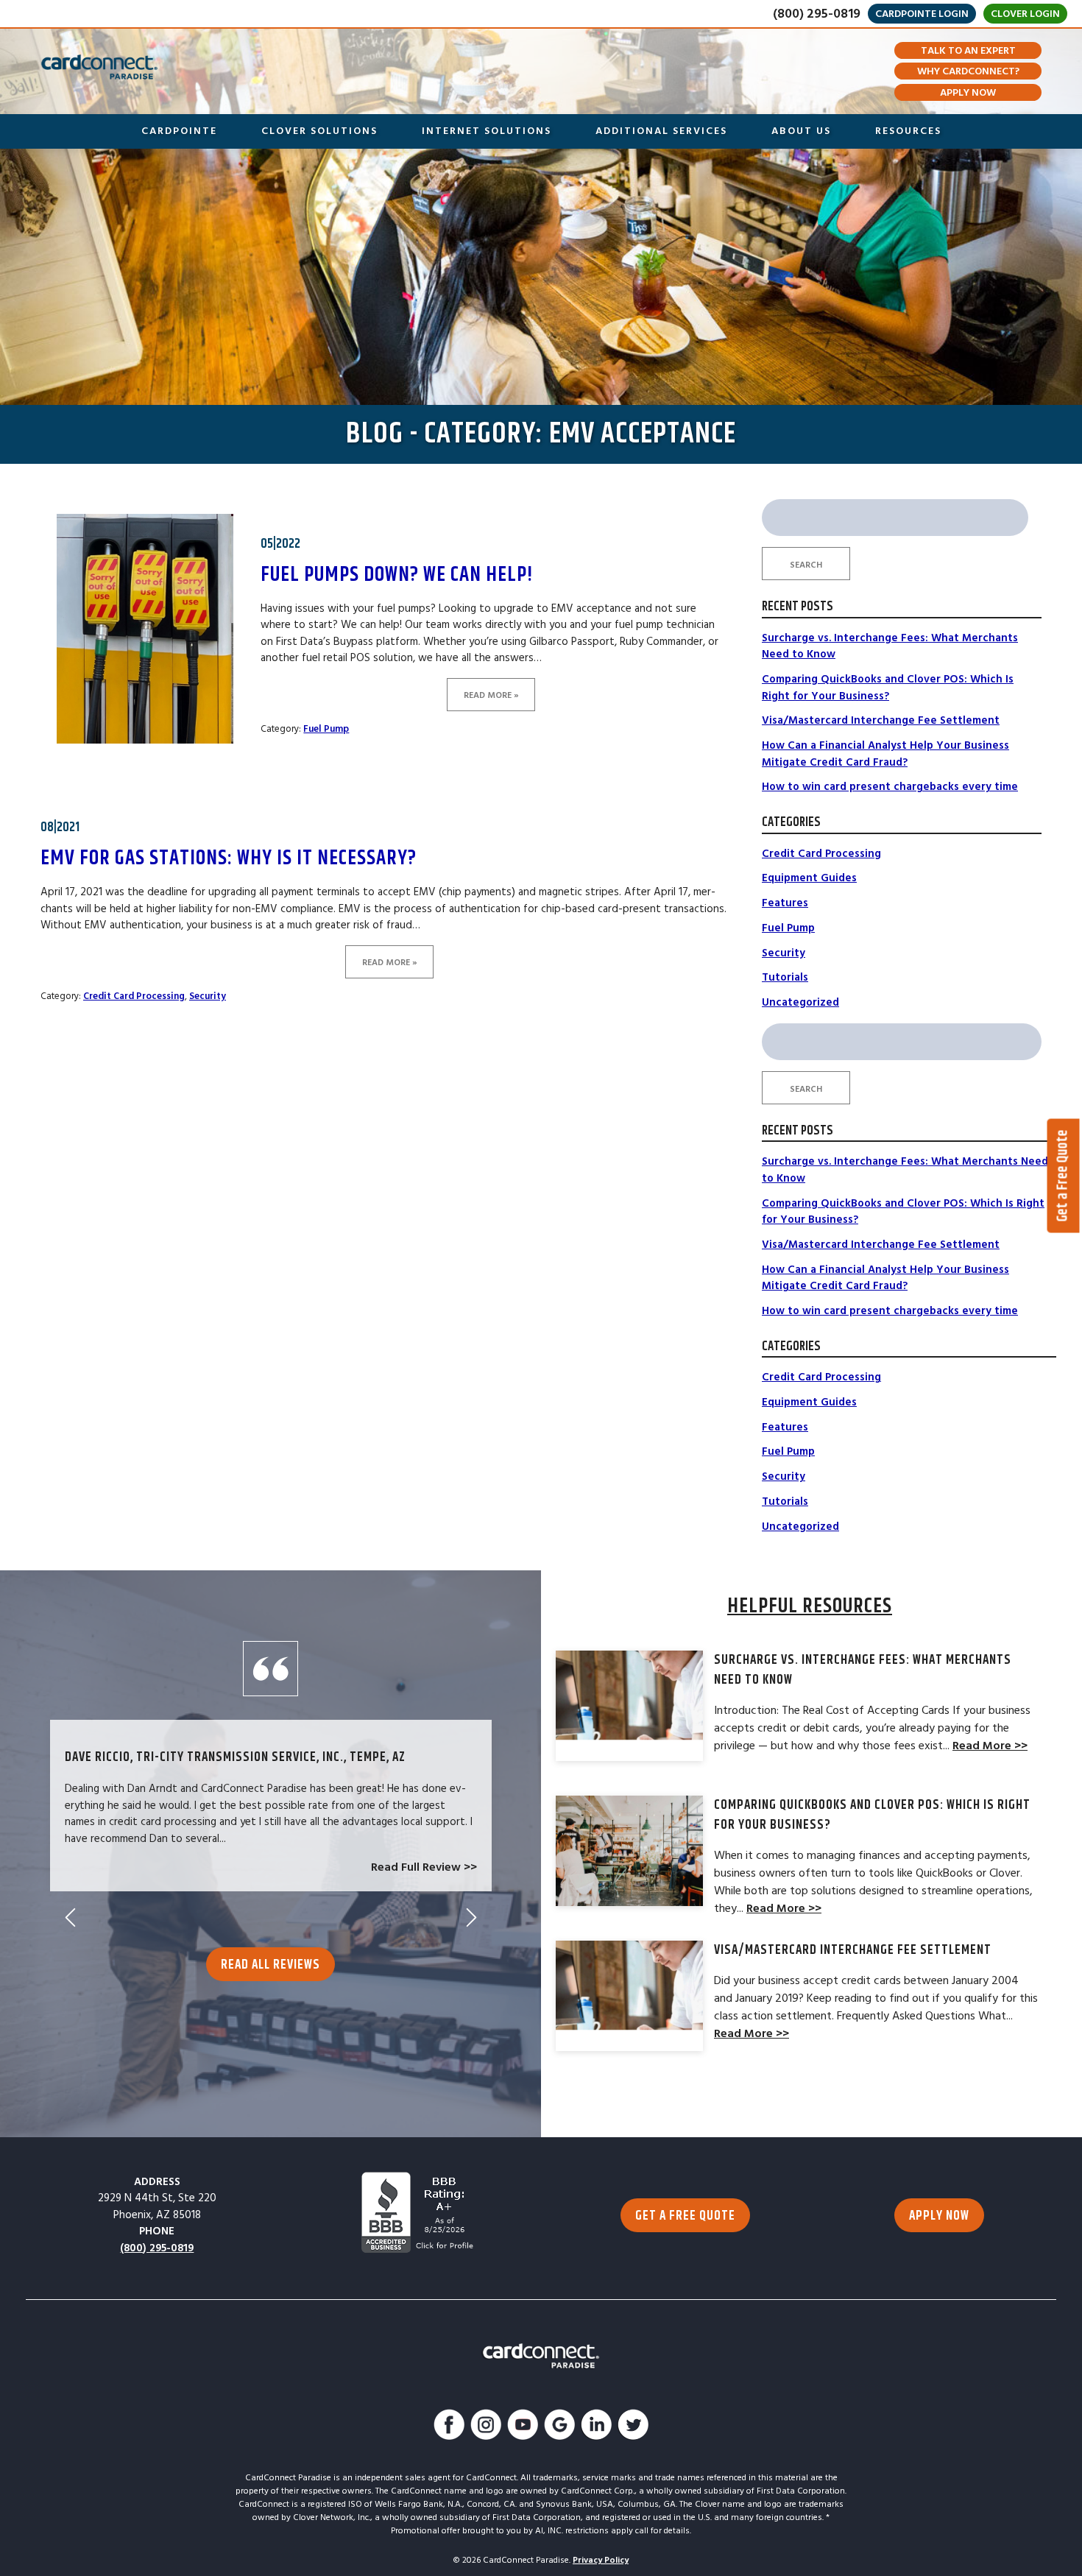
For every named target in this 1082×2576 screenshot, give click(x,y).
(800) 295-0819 (817, 14)
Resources (908, 131)
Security (208, 996)
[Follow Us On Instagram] (486, 2427)
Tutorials (785, 977)
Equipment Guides (809, 878)
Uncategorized (800, 1002)
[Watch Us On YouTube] (523, 2427)
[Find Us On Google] (559, 2427)
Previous (70, 1917)
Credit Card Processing (134, 996)
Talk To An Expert (968, 51)
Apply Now (968, 93)
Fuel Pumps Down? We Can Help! (397, 575)
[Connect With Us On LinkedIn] (596, 2427)
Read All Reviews (270, 1965)
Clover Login (1025, 14)
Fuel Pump (326, 729)
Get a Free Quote (1063, 1175)
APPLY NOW (939, 2216)
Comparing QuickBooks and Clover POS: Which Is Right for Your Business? (888, 688)
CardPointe (179, 131)
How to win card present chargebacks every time (890, 787)
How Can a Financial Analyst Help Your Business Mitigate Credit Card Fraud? (885, 754)
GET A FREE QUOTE (685, 2216)
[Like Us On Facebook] (449, 2427)
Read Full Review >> (424, 1867)
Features (785, 903)
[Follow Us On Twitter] (633, 2427)
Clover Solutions (319, 131)
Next (471, 1917)
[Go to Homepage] (99, 67)
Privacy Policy (601, 2560)
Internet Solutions (487, 131)
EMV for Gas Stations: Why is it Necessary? (229, 858)
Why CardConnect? (968, 71)
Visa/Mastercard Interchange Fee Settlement (881, 720)
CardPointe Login (922, 14)
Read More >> (990, 1746)
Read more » (491, 695)
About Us (801, 131)
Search (806, 565)
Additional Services (661, 131)
